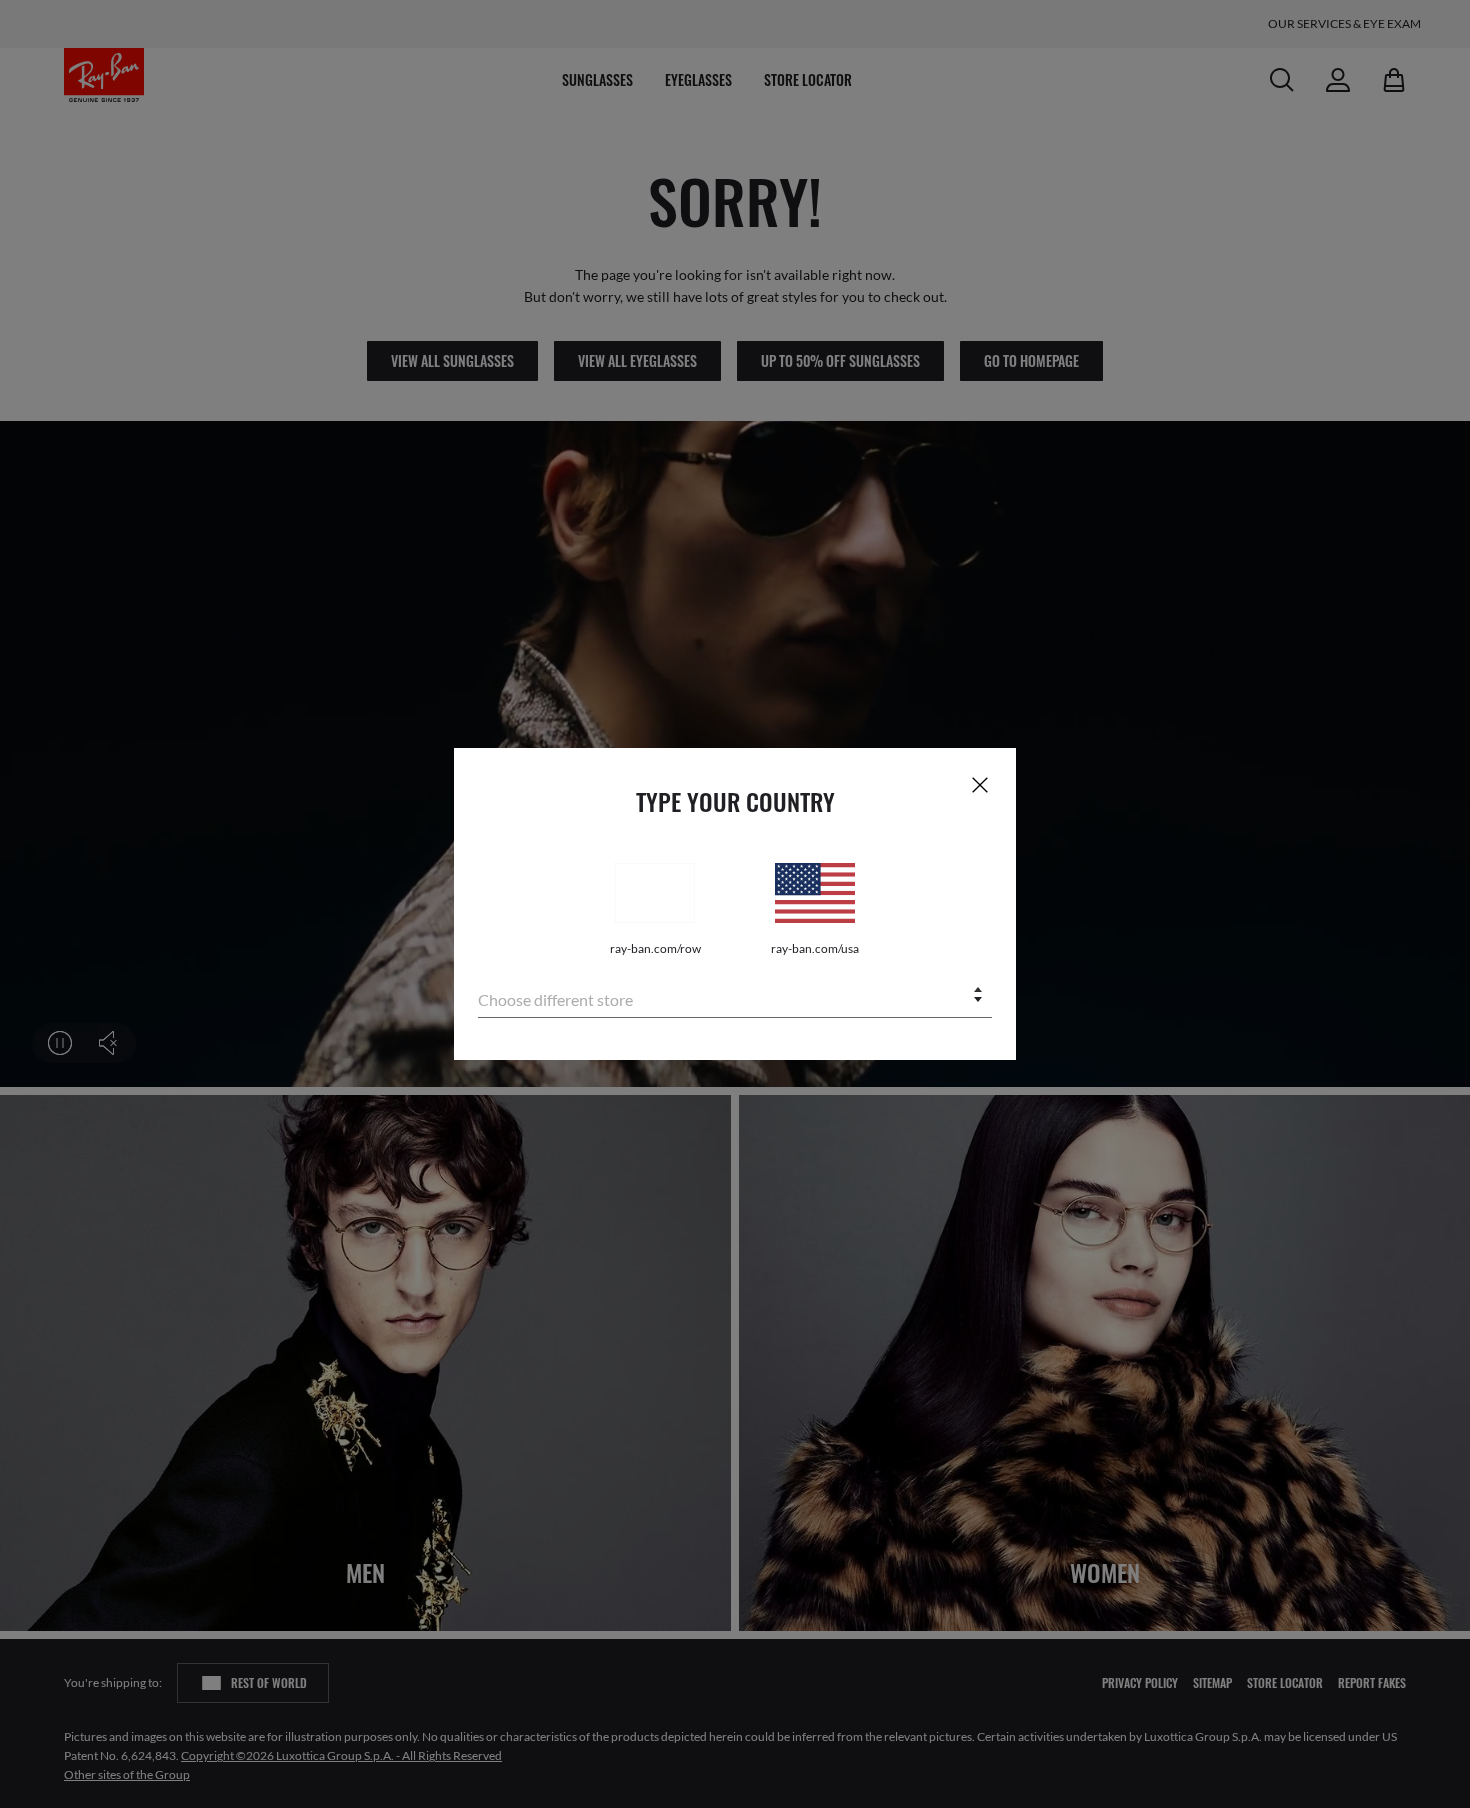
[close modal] (980, 784)
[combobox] (735, 996)
